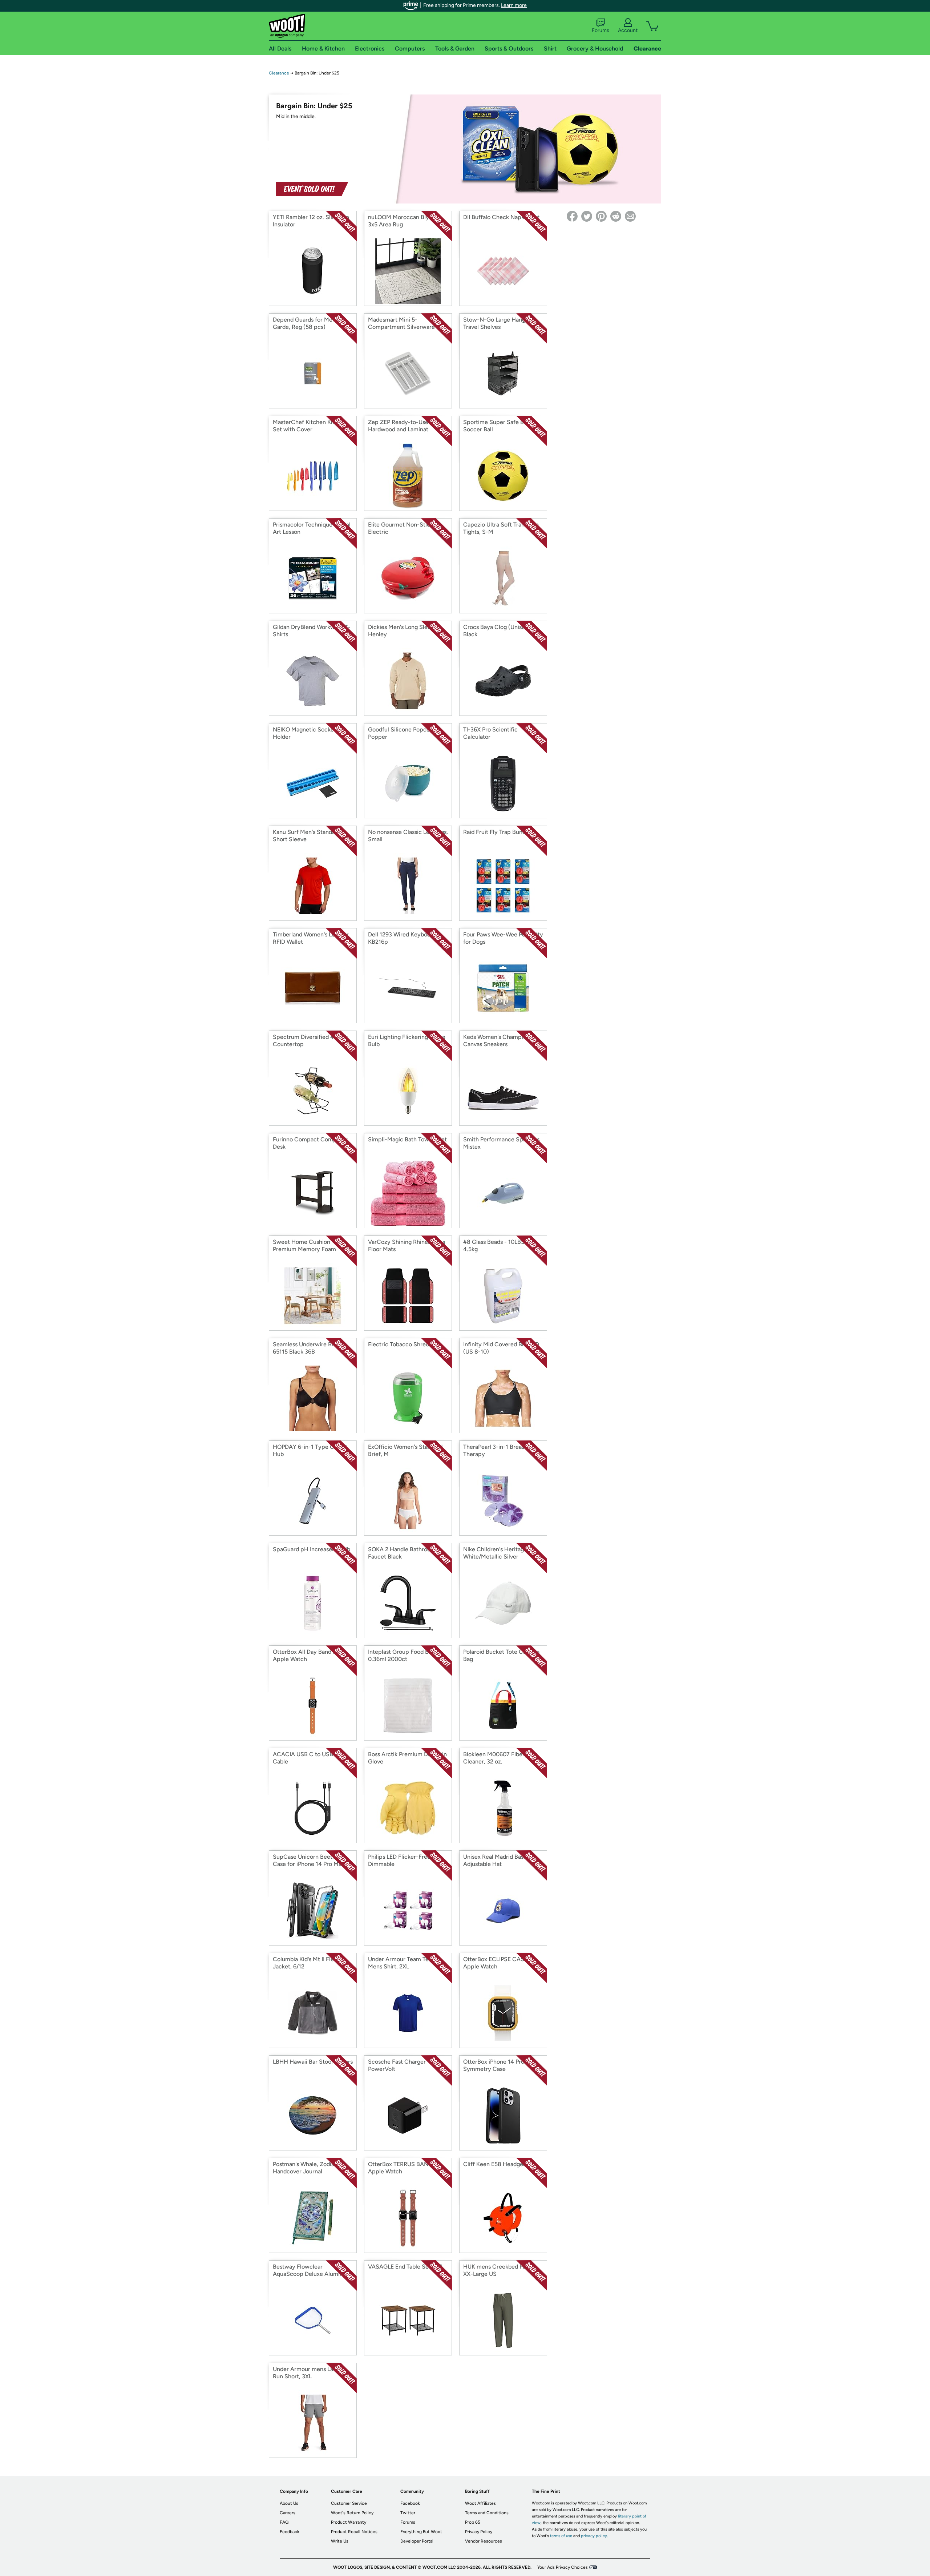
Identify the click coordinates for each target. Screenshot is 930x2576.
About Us (289, 2503)
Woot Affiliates (480, 2503)
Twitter (408, 2513)
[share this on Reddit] (616, 216)
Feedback (290, 2532)
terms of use (561, 2536)
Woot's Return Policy (352, 2513)
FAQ (284, 2522)
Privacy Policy (479, 2532)
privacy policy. (594, 2536)
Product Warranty (349, 2522)
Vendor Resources (484, 2541)
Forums (601, 30)
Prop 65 (473, 2522)
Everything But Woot (421, 2532)
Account (628, 30)
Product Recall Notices (354, 2532)
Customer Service (349, 2503)
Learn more (514, 5)
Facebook (410, 2503)
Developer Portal (417, 2541)
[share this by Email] (630, 216)
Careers (288, 2513)
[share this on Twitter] (587, 216)
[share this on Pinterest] (601, 216)
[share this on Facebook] (572, 216)
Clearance (279, 73)
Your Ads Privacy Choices (563, 2567)
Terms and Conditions (487, 2513)
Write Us (340, 2541)
